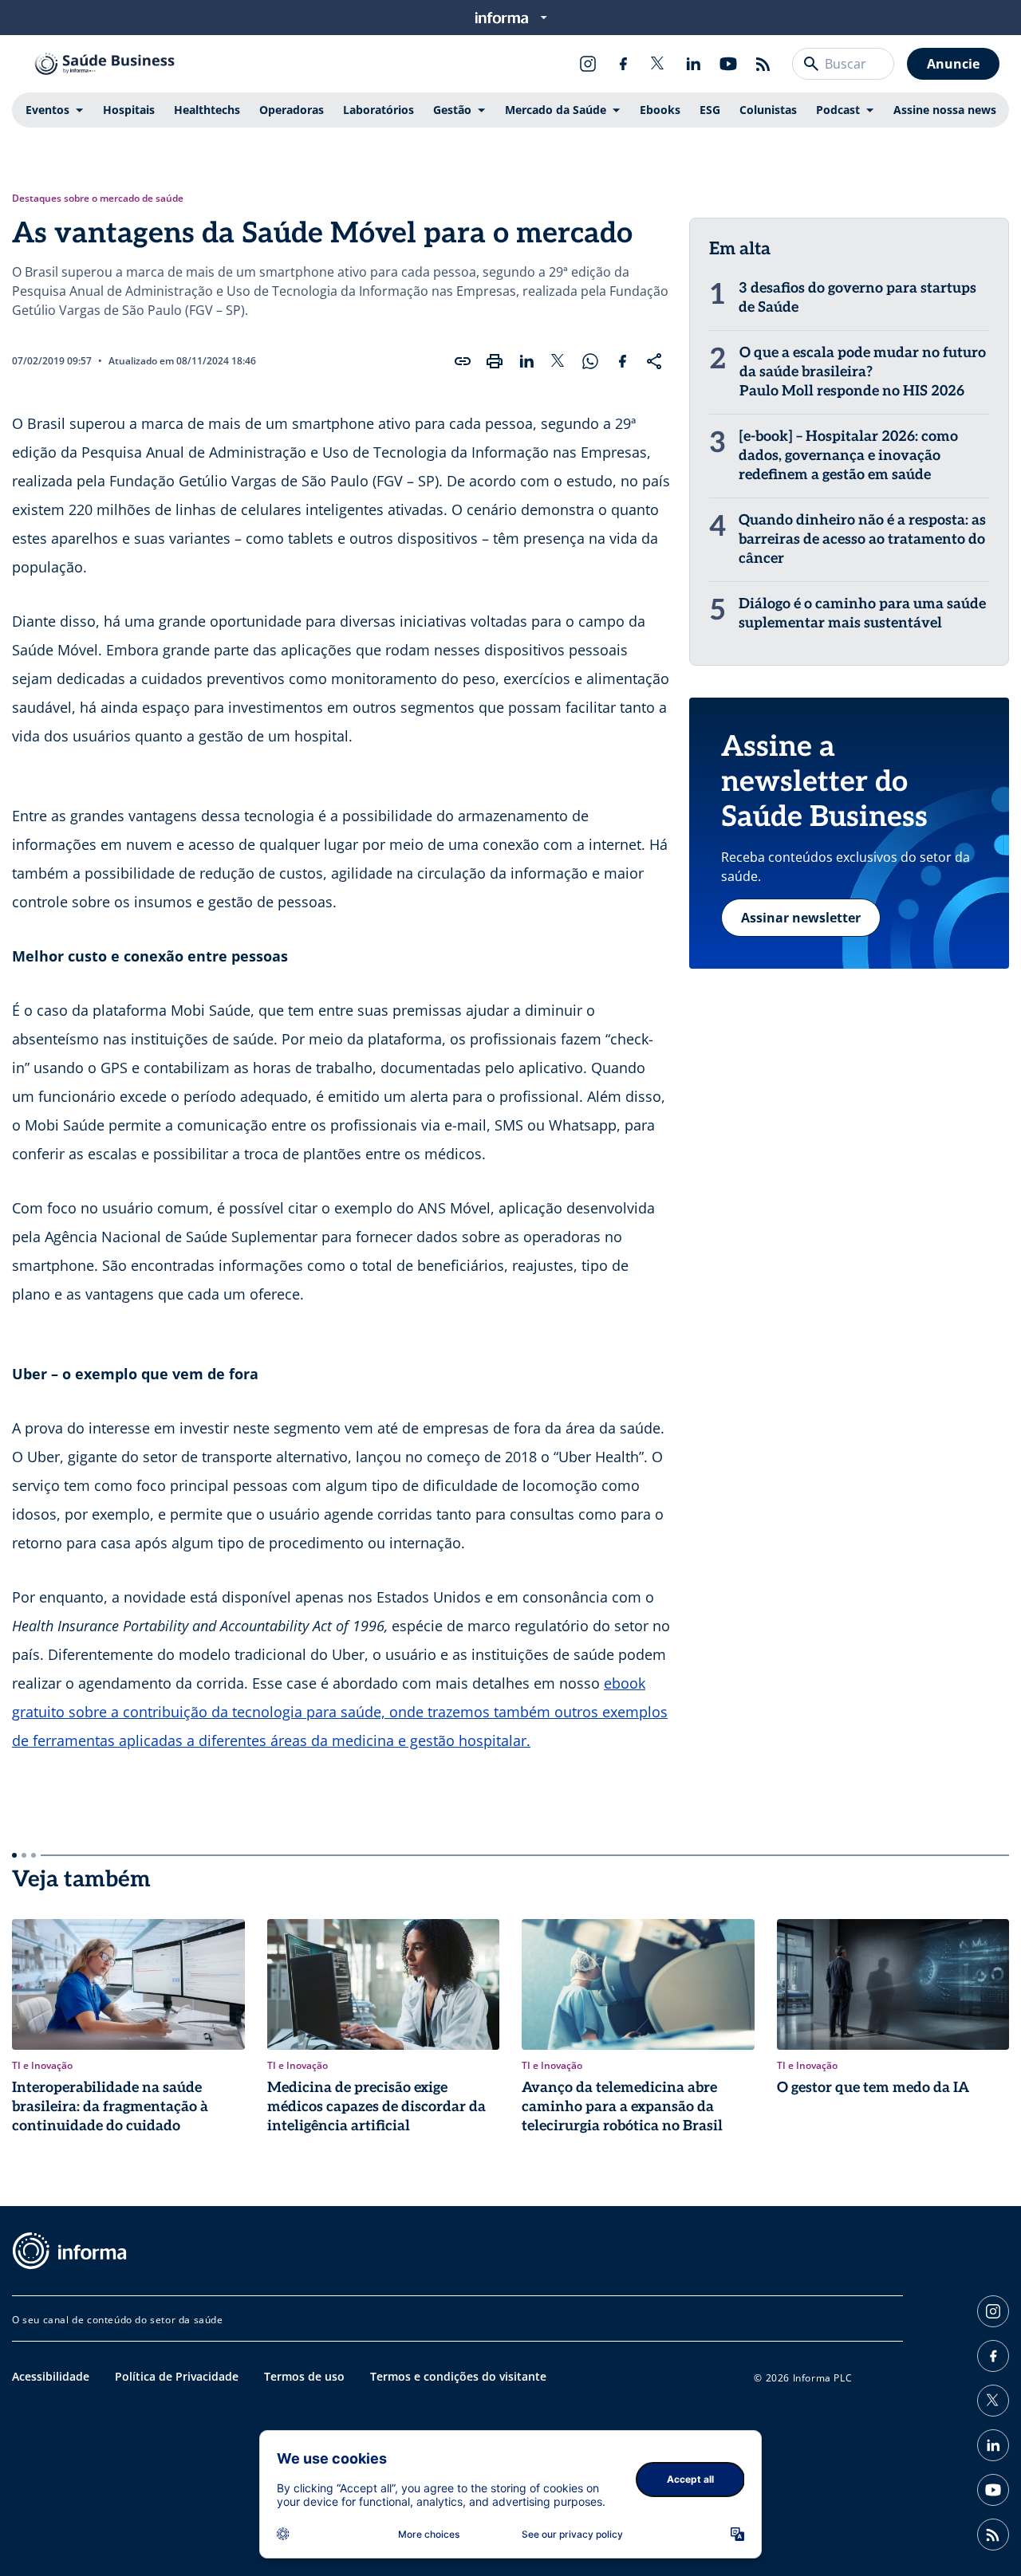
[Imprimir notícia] (495, 361)
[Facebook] (623, 64)
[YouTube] (728, 64)
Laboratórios (378, 110)
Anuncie (953, 64)
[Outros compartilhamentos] (654, 361)
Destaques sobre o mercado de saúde (98, 199)
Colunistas (768, 110)
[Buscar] (811, 64)
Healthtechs (207, 110)
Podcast (838, 110)
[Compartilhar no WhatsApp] (590, 361)
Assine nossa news (945, 110)
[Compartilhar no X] (558, 361)
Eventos (47, 110)
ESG (710, 110)
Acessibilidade (51, 2376)
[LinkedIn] (693, 64)
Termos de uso (304, 2376)
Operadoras (292, 110)
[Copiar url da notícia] (463, 361)
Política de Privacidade (177, 2376)
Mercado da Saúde (556, 110)
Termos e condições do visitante (458, 2376)
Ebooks (660, 110)
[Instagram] (588, 64)
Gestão (452, 110)
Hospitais (129, 110)
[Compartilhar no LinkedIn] (526, 361)
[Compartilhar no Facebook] (622, 361)
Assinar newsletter (801, 918)
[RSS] (763, 64)
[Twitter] (658, 64)
